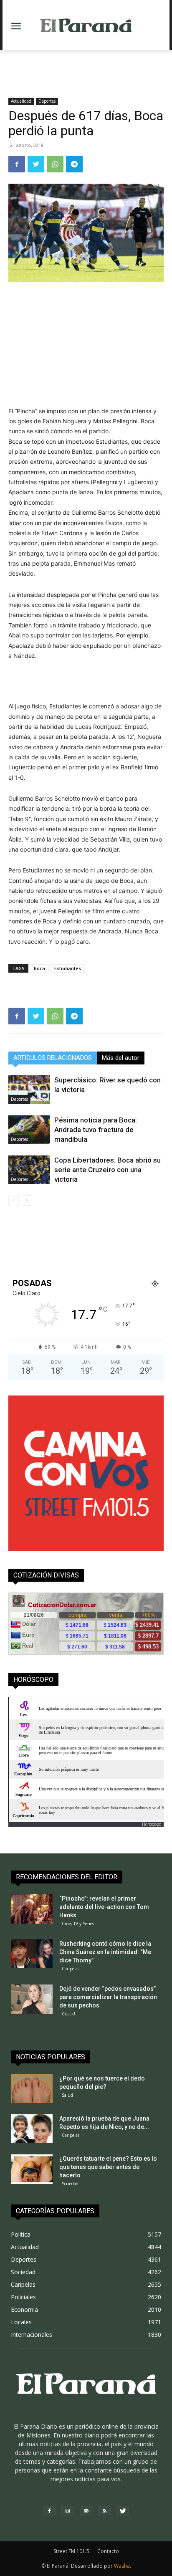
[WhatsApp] (55, 164)
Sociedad (70, 2184)
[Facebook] (17, 164)
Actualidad (21, 101)
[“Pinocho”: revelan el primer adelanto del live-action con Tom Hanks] (32, 1909)
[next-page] (27, 1201)
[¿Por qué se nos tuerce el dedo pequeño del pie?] (32, 2089)
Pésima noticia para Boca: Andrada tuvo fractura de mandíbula (96, 1130)
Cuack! (68, 2014)
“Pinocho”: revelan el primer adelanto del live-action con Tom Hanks (104, 1907)
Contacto (108, 2551)
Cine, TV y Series (78, 1924)
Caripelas (71, 1969)
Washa (122, 2566)
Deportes (47, 101)
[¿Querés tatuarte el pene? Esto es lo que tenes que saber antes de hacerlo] (32, 2169)
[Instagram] (68, 2511)
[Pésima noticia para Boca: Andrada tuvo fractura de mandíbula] (29, 1130)
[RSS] (104, 2511)
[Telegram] (74, 164)
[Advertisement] (86, 65)
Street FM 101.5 (71, 2551)
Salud (67, 2095)
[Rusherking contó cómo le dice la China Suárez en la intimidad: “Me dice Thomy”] (32, 1954)
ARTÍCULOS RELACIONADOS (53, 1058)
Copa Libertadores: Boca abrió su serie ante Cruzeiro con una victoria (107, 1170)
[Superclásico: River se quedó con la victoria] (29, 1090)
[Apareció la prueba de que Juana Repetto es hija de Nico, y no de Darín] (32, 2129)
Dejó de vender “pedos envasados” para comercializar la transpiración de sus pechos (108, 1997)
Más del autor (121, 1058)
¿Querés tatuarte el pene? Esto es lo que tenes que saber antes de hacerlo (108, 2167)
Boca (39, 968)
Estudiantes (68, 968)
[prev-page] (14, 1201)
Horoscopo (152, 1824)
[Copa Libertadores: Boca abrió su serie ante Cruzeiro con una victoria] (29, 1170)
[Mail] (86, 2511)
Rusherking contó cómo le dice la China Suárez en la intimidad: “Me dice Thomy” (105, 1952)
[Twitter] (36, 164)
